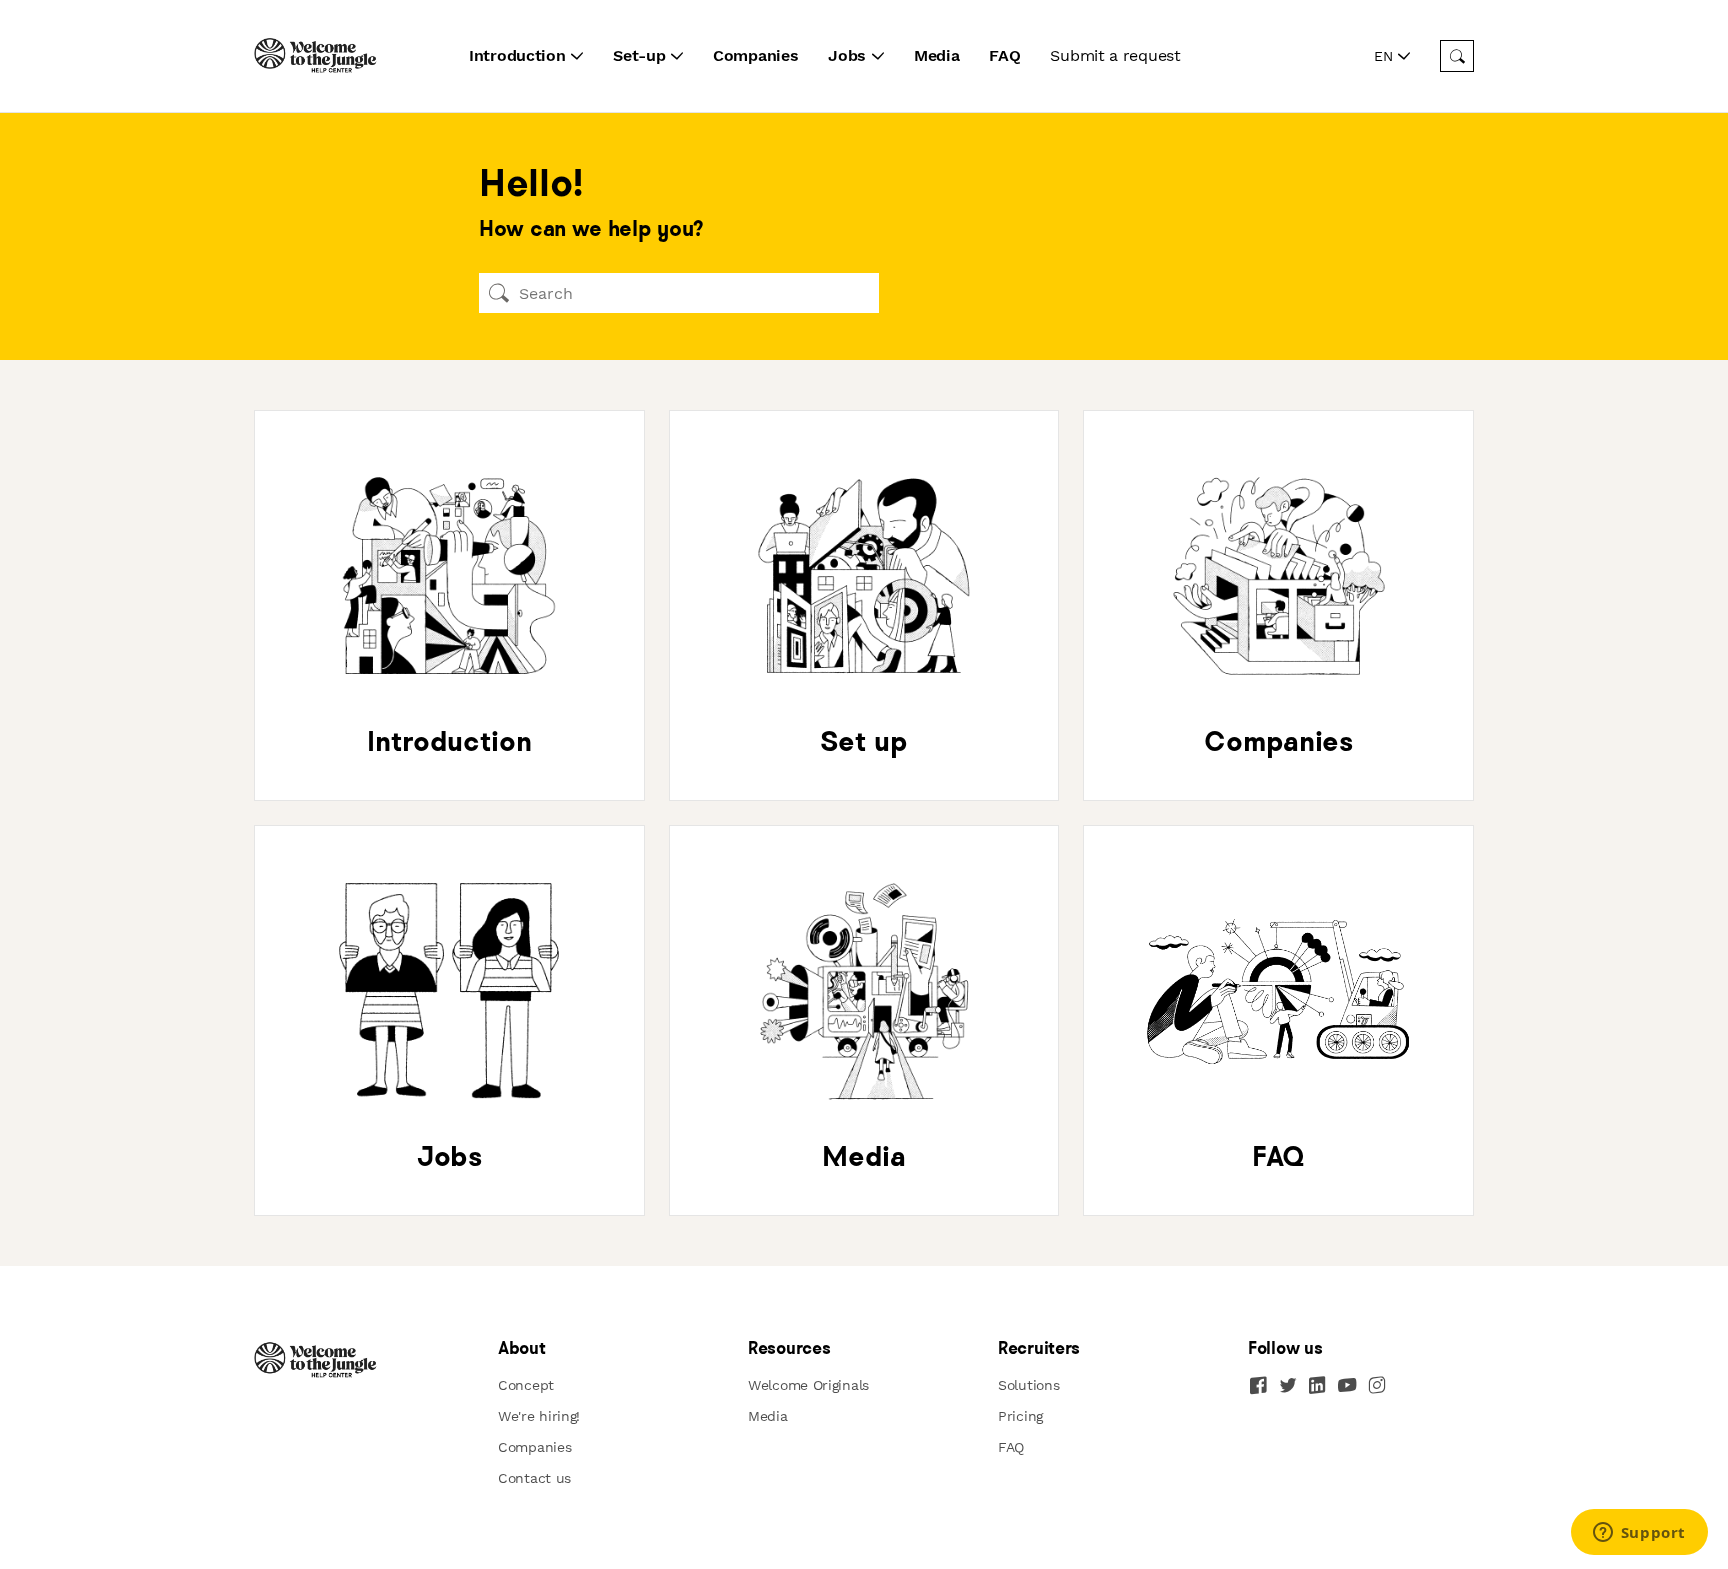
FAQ (1004, 55)
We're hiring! (539, 1416)
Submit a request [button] (1115, 55)
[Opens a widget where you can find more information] (1639, 1534)
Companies (755, 55)
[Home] (316, 56)
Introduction (517, 55)
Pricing (1020, 1416)
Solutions (1028, 1385)
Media (937, 55)
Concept (526, 1385)
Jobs (847, 55)
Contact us (534, 1478)
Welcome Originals (808, 1385)
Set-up (639, 55)
